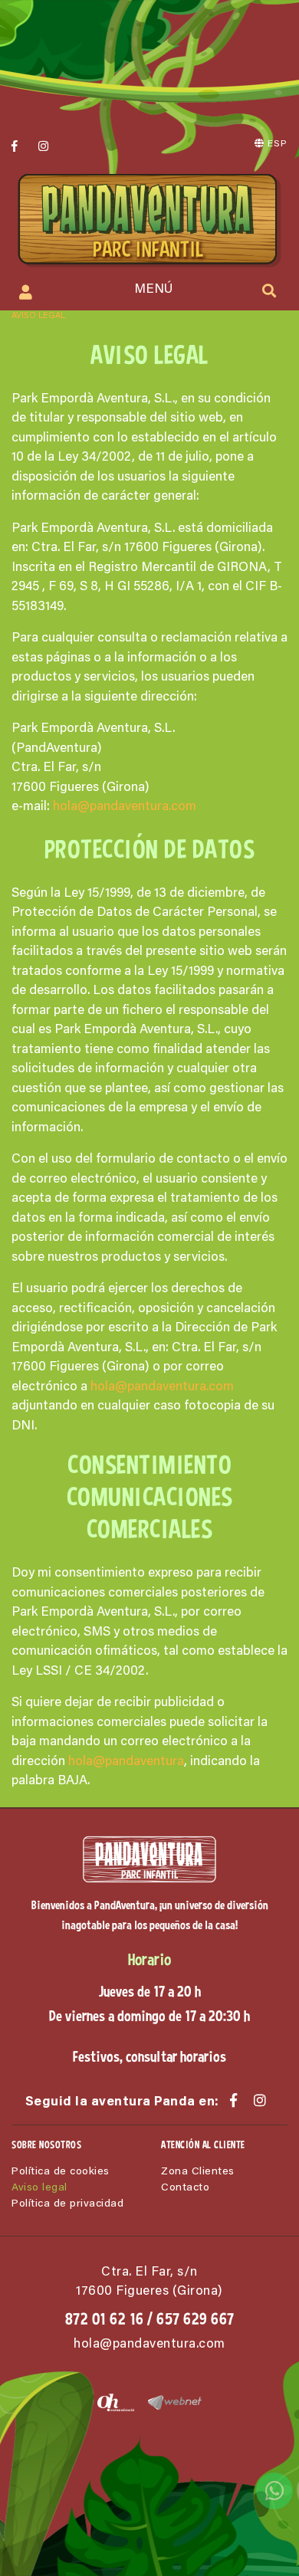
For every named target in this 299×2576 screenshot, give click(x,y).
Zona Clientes (198, 2172)
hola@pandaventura (126, 1762)
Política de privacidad (67, 2204)
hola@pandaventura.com (125, 807)
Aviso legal (39, 2188)
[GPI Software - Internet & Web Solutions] (169, 2402)
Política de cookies (61, 2172)
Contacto (185, 2188)
